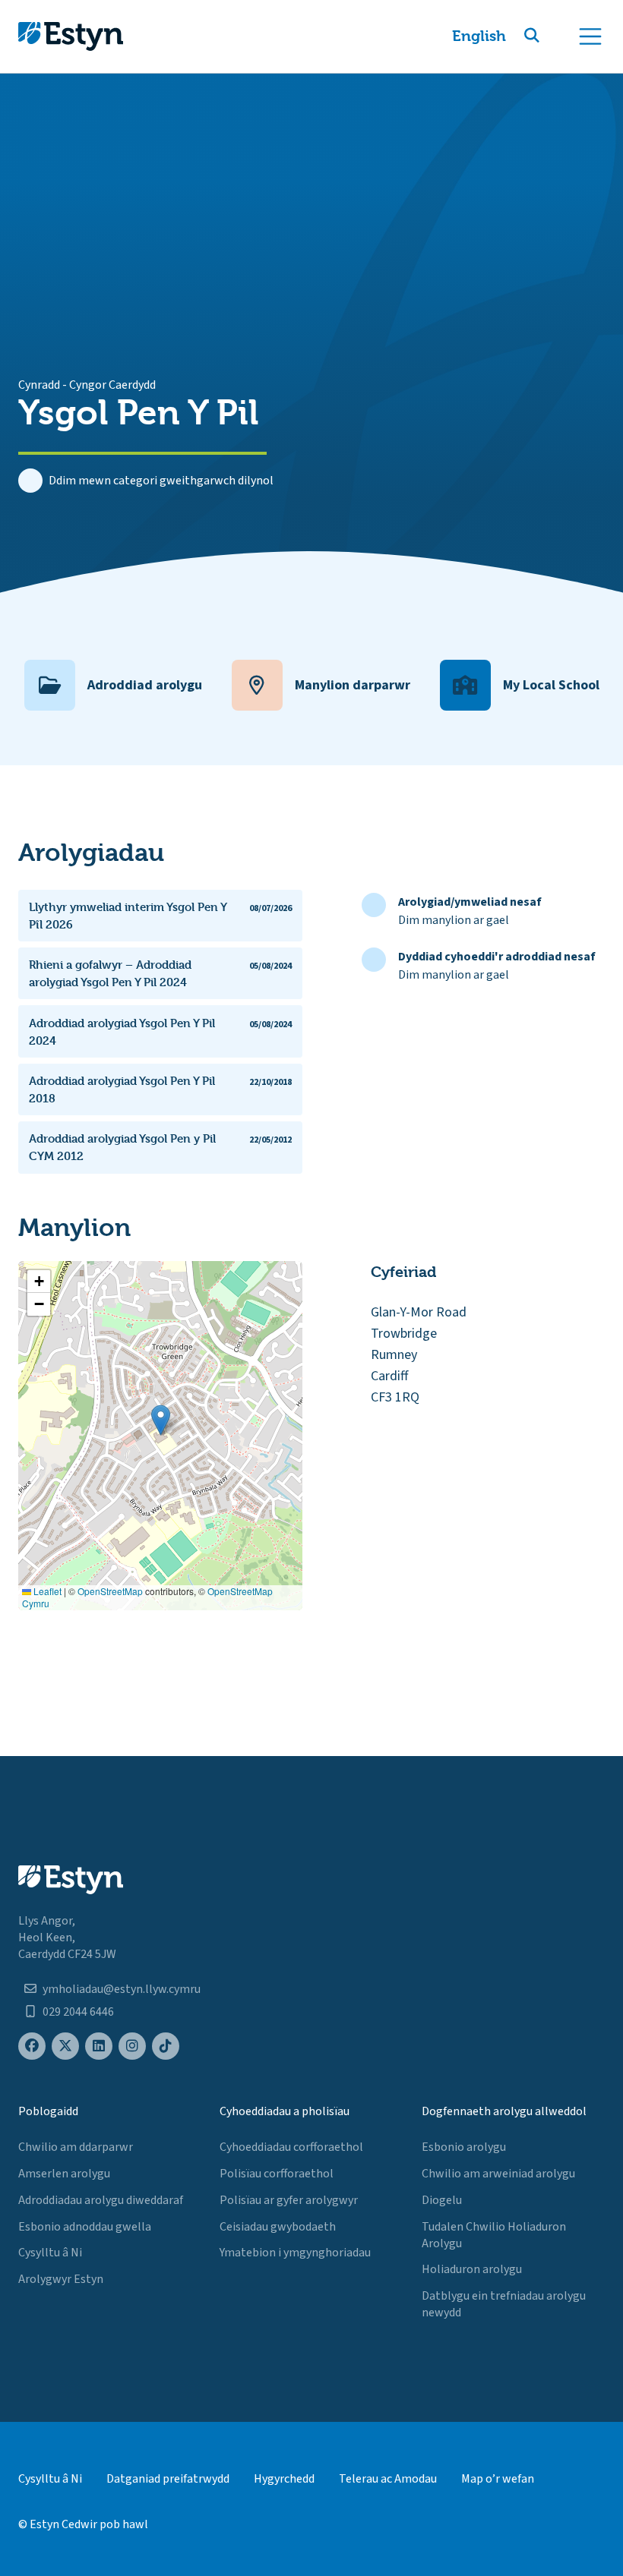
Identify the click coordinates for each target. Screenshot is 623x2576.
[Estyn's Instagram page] (132, 2046)
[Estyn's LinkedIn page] (99, 2046)
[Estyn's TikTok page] (166, 2046)
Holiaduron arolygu (472, 2269)
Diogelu (442, 2200)
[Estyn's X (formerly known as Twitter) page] (65, 2046)
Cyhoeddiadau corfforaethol (291, 2147)
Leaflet (46, 1591)
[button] (550, 36)
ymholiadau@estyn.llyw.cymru (122, 1989)
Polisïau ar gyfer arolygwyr (289, 2200)
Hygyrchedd (284, 2479)
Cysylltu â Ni (50, 2253)
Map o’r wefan (498, 2479)
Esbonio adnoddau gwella (85, 2227)
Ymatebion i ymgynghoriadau (295, 2253)
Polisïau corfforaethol (277, 2174)
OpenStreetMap (110, 1591)
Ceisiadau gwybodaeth (278, 2227)
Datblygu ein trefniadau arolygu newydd (504, 2304)
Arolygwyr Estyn (61, 2279)
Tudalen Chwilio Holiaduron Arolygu (494, 2235)
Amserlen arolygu (64, 2174)
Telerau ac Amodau (388, 2479)
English (479, 36)
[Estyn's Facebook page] (32, 2046)
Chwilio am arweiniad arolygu (498, 2174)
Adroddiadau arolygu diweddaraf (101, 2200)
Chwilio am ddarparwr (76, 2147)
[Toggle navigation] (590, 36)
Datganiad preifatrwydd (168, 2479)
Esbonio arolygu (464, 2147)
